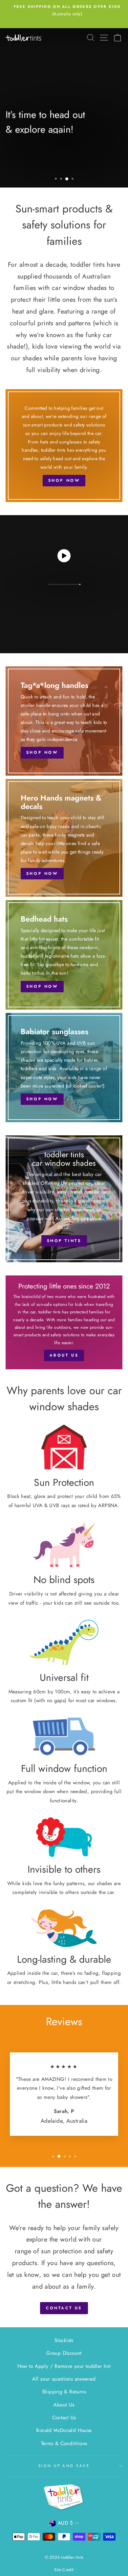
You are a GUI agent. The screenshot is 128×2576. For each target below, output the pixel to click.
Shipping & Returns (64, 2392)
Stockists (64, 2340)
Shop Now (64, 598)
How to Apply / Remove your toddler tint (64, 2366)
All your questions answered (64, 2379)
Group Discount (64, 2353)
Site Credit (64, 2570)
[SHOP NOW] (64, 446)
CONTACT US (64, 2308)
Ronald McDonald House (64, 2430)
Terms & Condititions (64, 2443)
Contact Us (64, 2418)
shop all (94, 168)
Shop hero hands (39, 168)
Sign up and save (64, 2466)
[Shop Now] (64, 721)
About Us (64, 2405)
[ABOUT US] (64, 1323)
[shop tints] (64, 1199)
